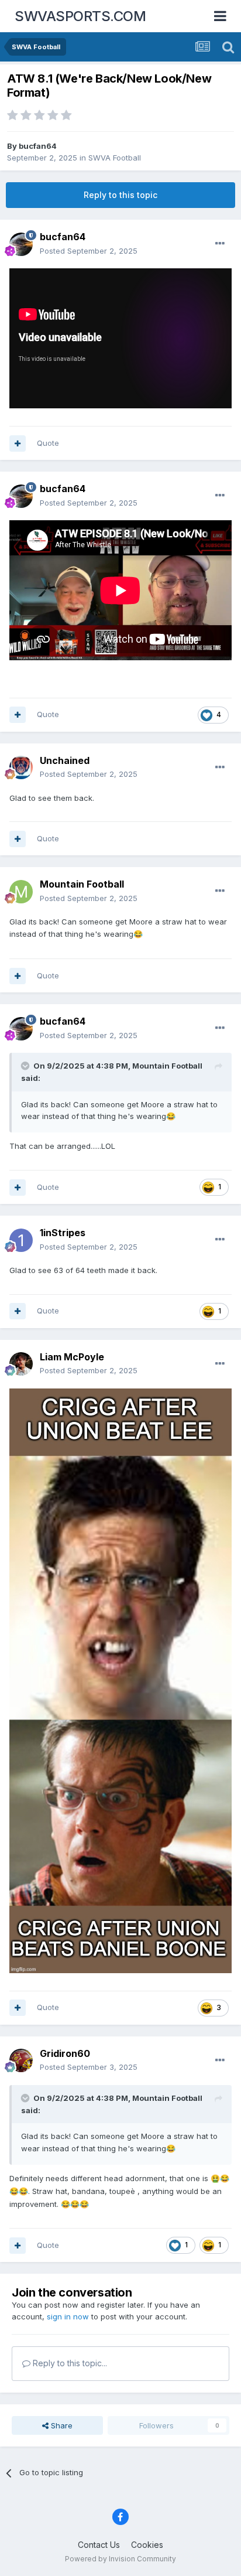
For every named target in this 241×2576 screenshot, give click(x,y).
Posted (89, 251)
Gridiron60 (65, 2053)
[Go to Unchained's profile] (21, 767)
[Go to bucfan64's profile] (21, 244)
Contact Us (99, 2545)
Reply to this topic (120, 195)
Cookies (147, 2545)
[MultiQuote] (18, 443)
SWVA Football (115, 158)
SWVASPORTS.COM (80, 16)
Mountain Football (82, 884)
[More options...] (220, 244)
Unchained (65, 760)
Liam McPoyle (72, 1357)
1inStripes (63, 1233)
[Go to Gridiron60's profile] (21, 2060)
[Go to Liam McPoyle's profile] (21, 1364)
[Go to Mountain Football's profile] (21, 892)
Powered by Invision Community (120, 2559)
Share (61, 2425)
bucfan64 (38, 146)
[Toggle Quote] (26, 1066)
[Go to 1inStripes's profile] (21, 1240)
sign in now (68, 2316)
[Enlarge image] (120, 1680)
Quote (48, 443)
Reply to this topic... (69, 2363)
